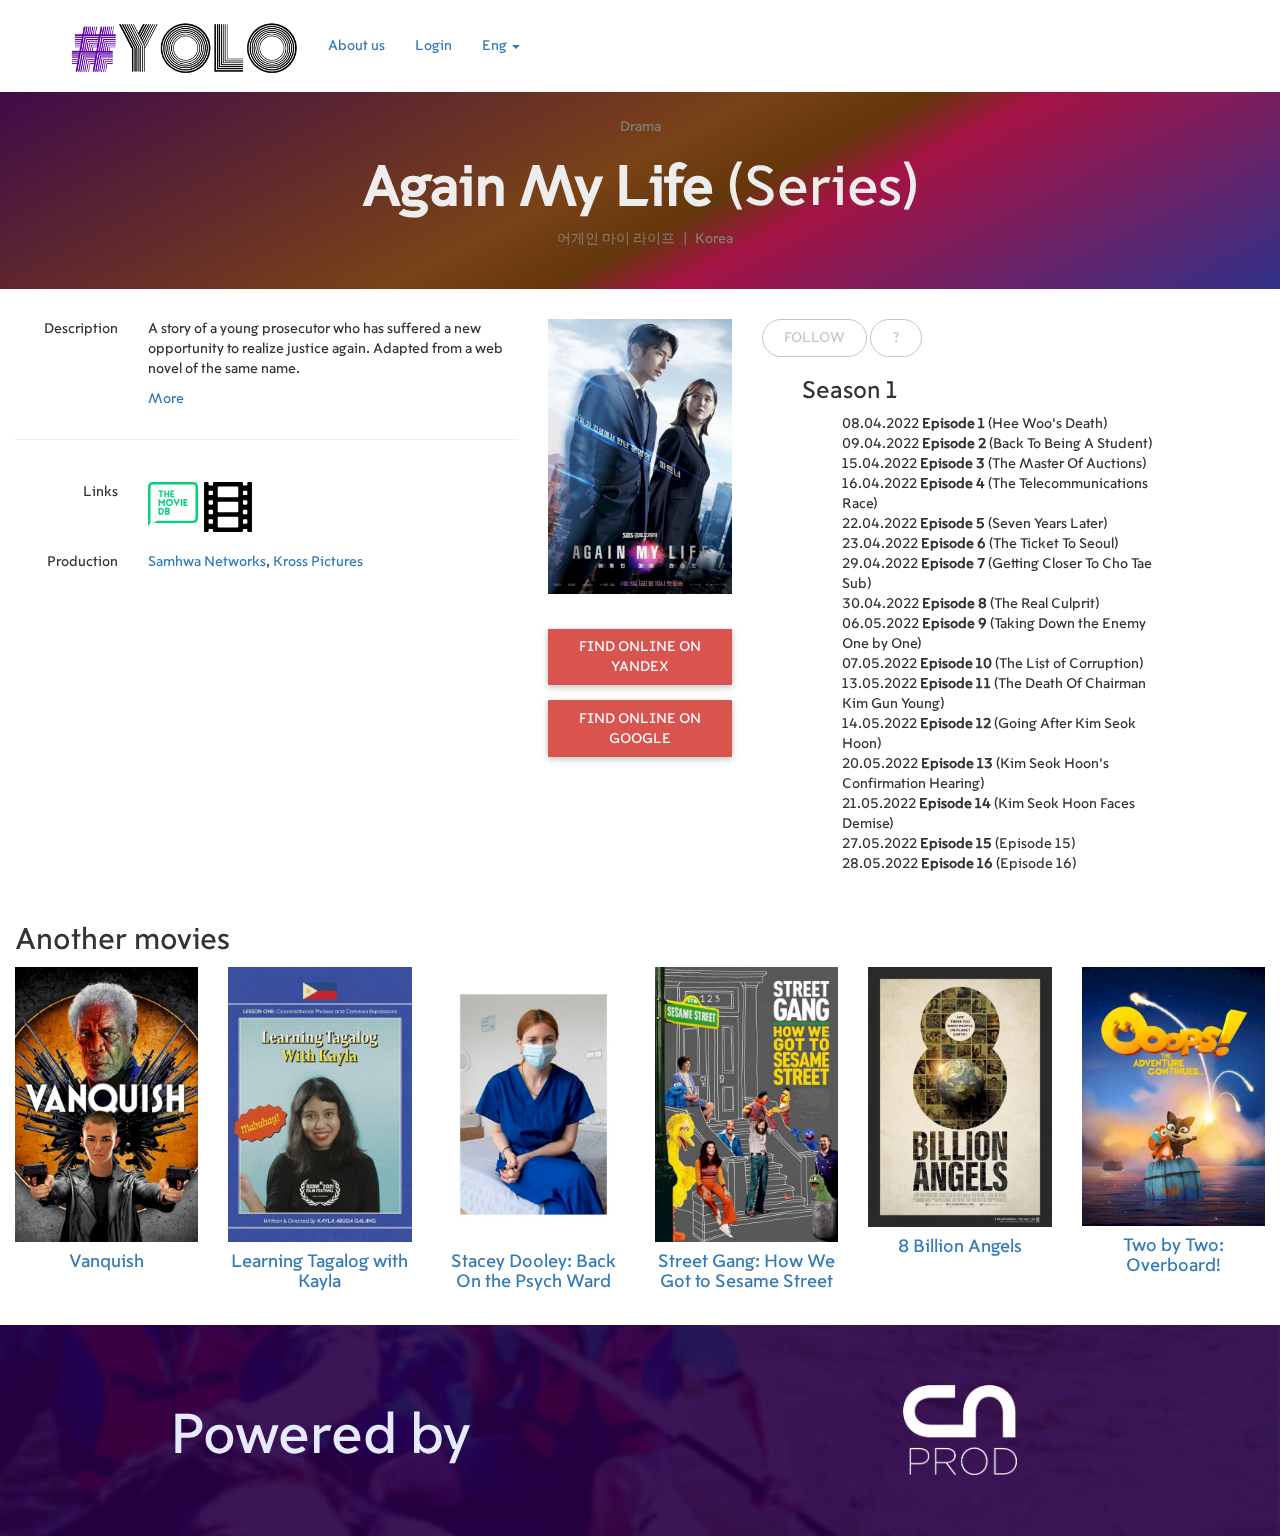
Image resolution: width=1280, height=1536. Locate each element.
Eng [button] (496, 46)
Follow (814, 338)
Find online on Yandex (640, 657)
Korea (714, 239)
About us (356, 46)
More (166, 399)
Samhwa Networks (207, 562)
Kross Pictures (318, 562)
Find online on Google (640, 729)
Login (433, 46)
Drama (640, 127)
